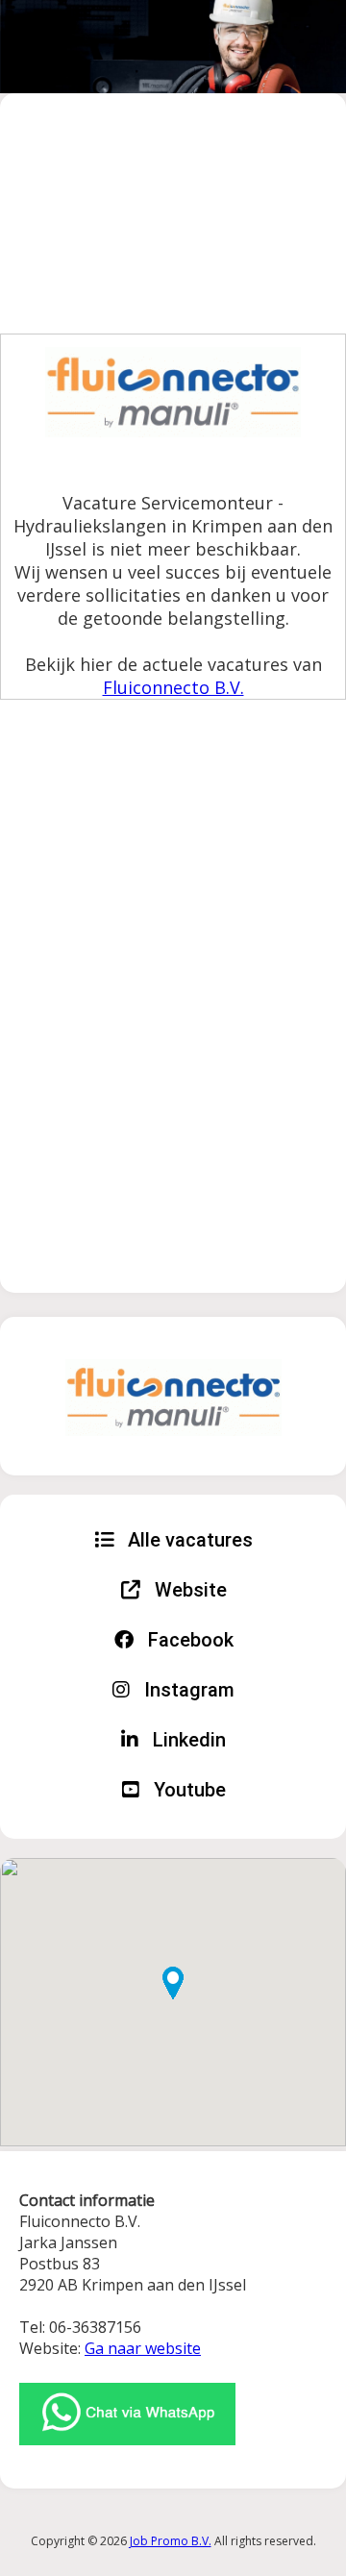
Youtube (187, 1790)
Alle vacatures (188, 1540)
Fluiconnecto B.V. (173, 687)
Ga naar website (143, 2348)
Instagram (187, 1690)
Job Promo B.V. (171, 2541)
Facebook (188, 1640)
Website (188, 1590)
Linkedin (187, 1740)
